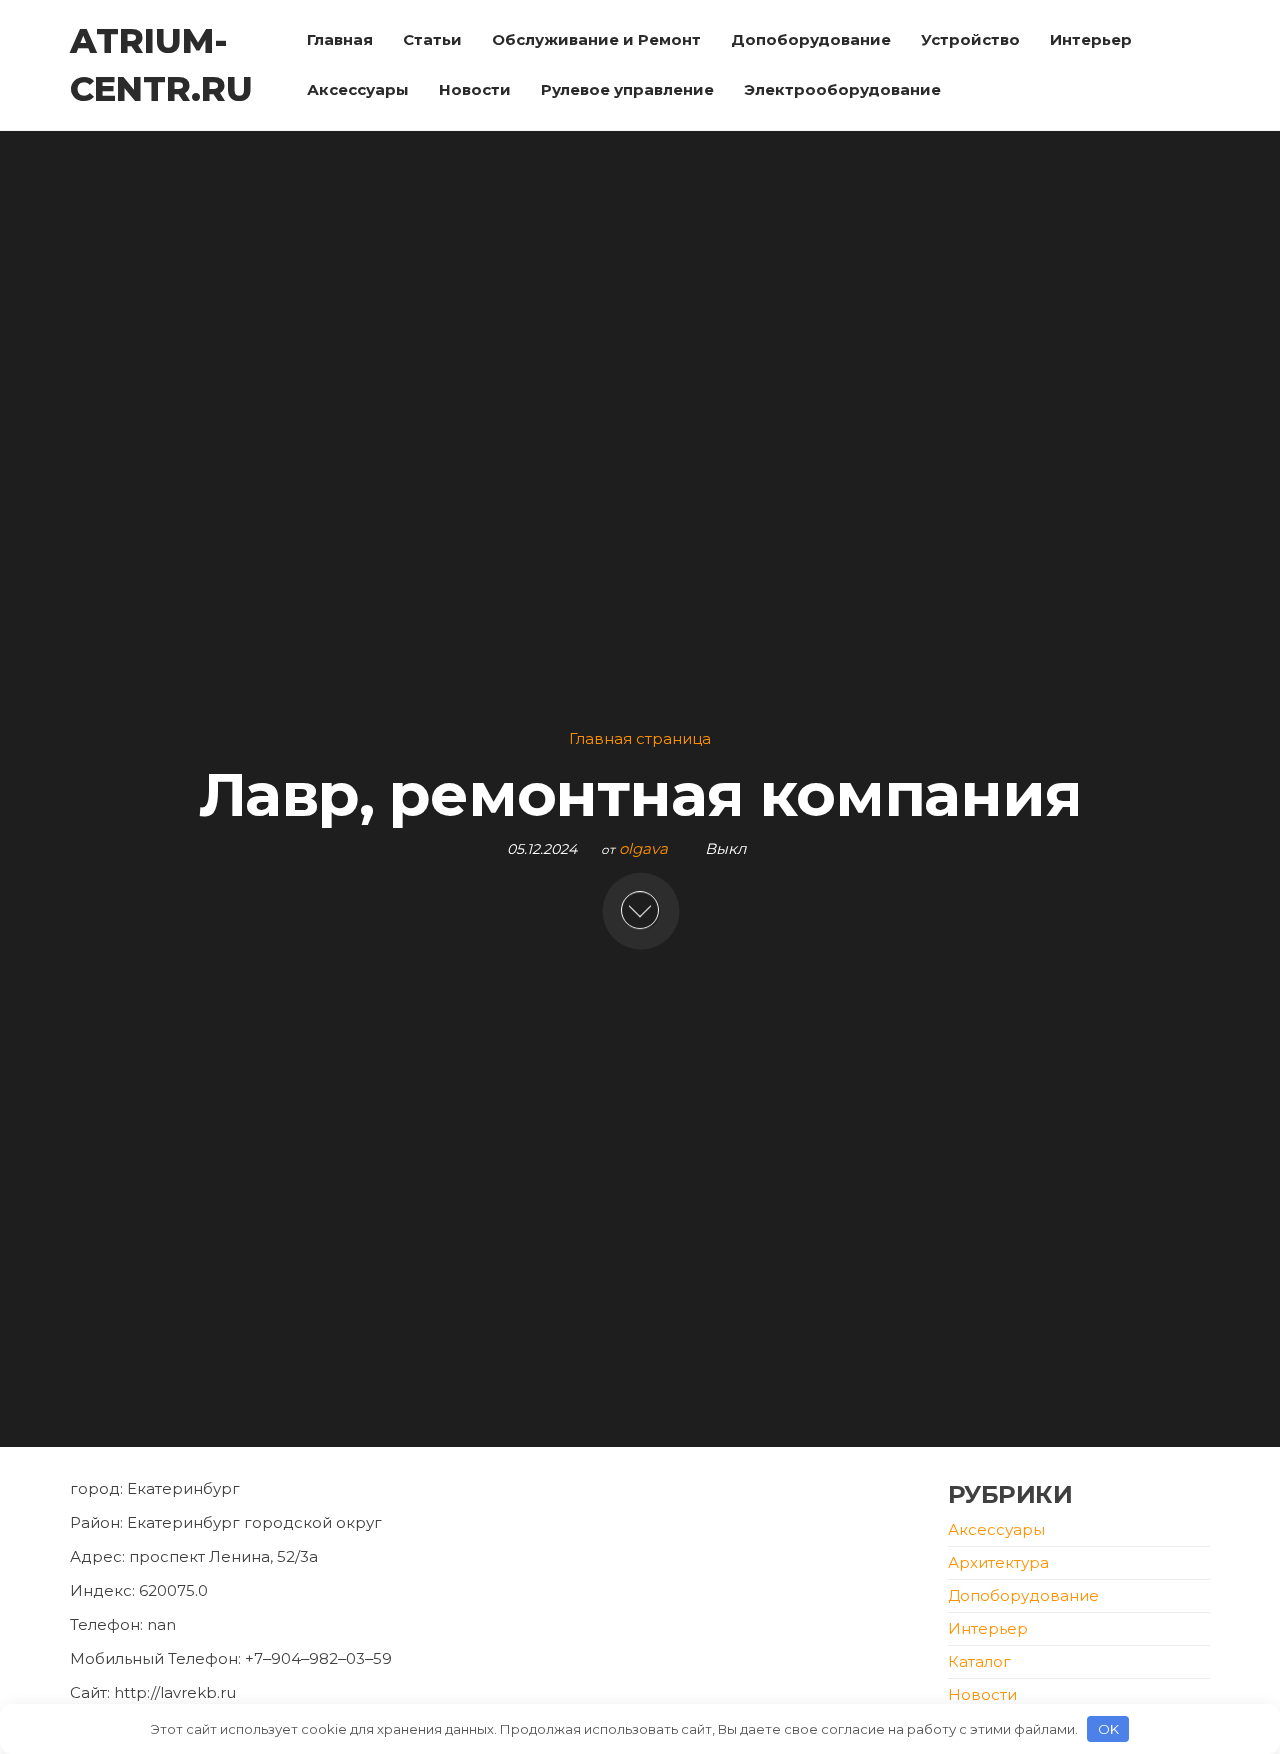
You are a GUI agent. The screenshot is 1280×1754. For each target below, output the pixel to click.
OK (1108, 1729)
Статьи (432, 39)
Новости (475, 89)
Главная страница (640, 738)
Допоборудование (811, 39)
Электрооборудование (842, 89)
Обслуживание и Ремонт (596, 39)
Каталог (979, 1661)
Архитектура (998, 1562)
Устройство (970, 39)
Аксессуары (358, 89)
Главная (340, 39)
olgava (645, 848)
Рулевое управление (627, 89)
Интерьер (1091, 39)
